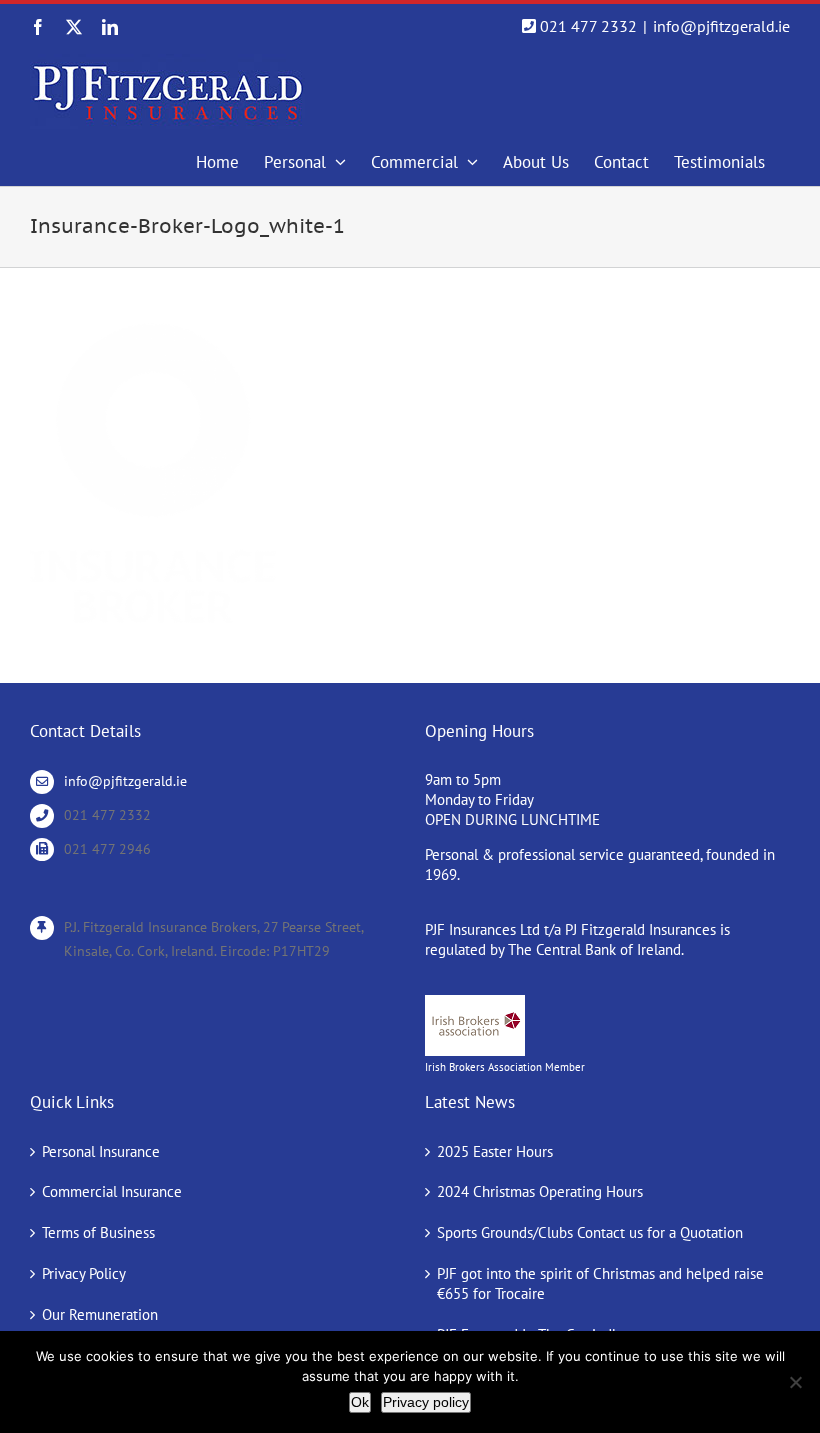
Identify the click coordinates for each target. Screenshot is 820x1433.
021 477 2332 (588, 26)
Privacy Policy (84, 1273)
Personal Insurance (101, 1151)
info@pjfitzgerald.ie (721, 26)
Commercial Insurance (112, 1191)
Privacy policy (426, 1402)
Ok (360, 1402)
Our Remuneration (100, 1314)
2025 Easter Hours (495, 1151)
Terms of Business (98, 1232)
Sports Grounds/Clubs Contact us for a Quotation (590, 1232)
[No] (795, 1382)
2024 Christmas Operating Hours (540, 1191)
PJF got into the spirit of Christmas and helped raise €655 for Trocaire (600, 1283)
